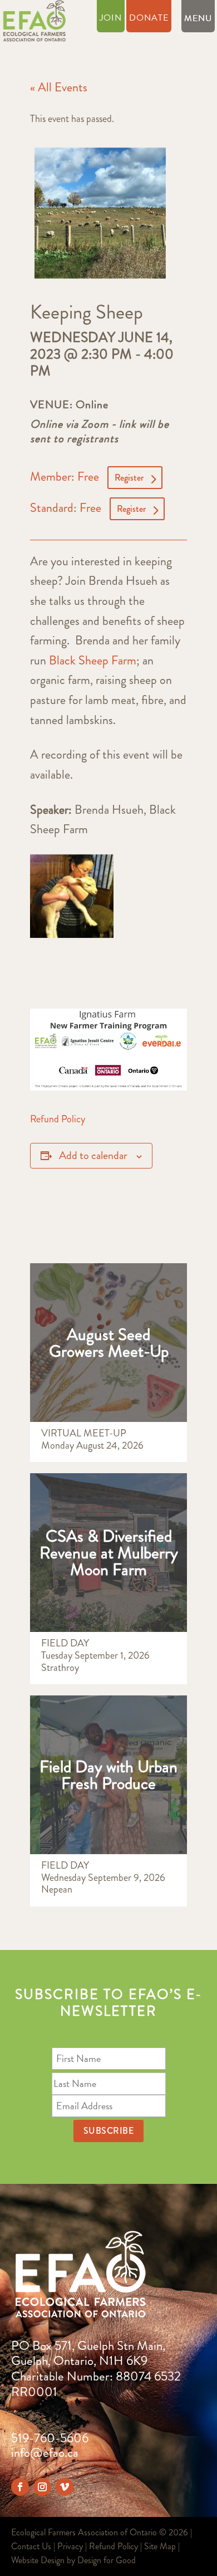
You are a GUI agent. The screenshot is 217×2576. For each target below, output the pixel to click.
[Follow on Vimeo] (65, 2487)
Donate (149, 19)
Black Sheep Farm (91, 660)
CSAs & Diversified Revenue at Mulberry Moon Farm (109, 1553)
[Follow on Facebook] (20, 2487)
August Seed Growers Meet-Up (109, 1343)
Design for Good (107, 2560)
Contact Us (31, 2546)
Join (111, 19)
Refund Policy (58, 1119)
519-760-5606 (50, 2438)
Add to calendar (93, 1155)
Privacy (70, 2546)
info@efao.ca (45, 2453)
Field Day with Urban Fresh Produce (108, 1775)
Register (129, 478)
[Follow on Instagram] (42, 2487)
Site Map (160, 2546)
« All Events (59, 87)
